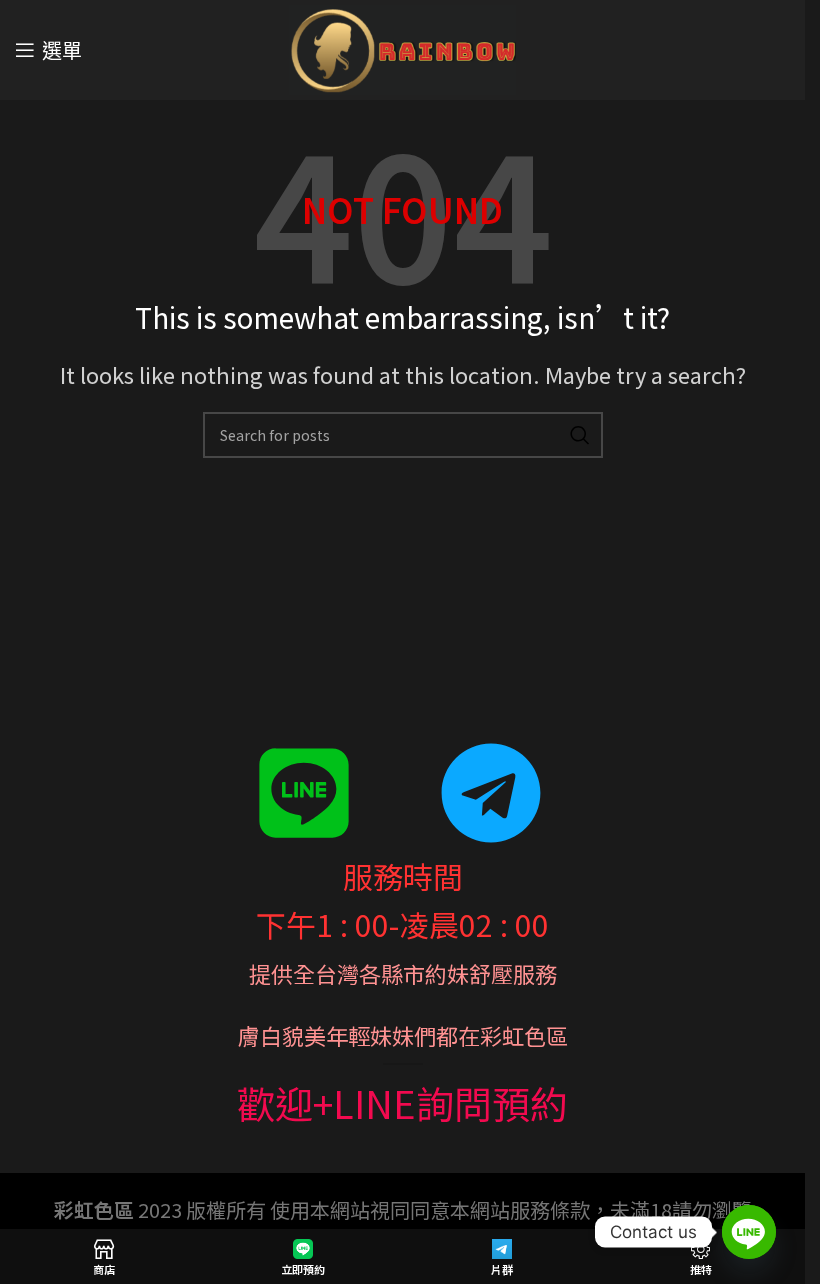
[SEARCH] (580, 435)
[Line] (749, 1232)
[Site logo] (402, 46)
